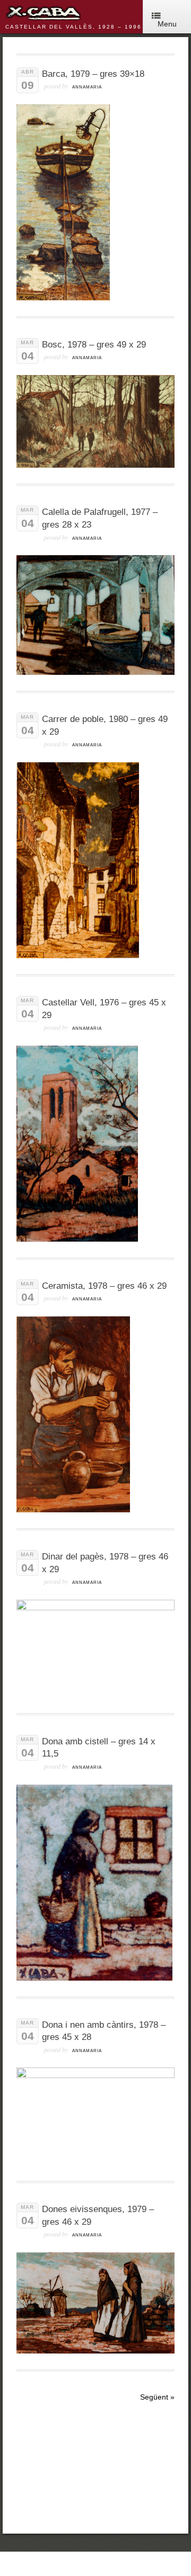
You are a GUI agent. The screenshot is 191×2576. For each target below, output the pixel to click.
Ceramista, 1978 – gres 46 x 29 (104, 1286)
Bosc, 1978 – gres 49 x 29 (94, 345)
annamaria (87, 87)
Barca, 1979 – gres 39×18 (93, 74)
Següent (157, 2397)
